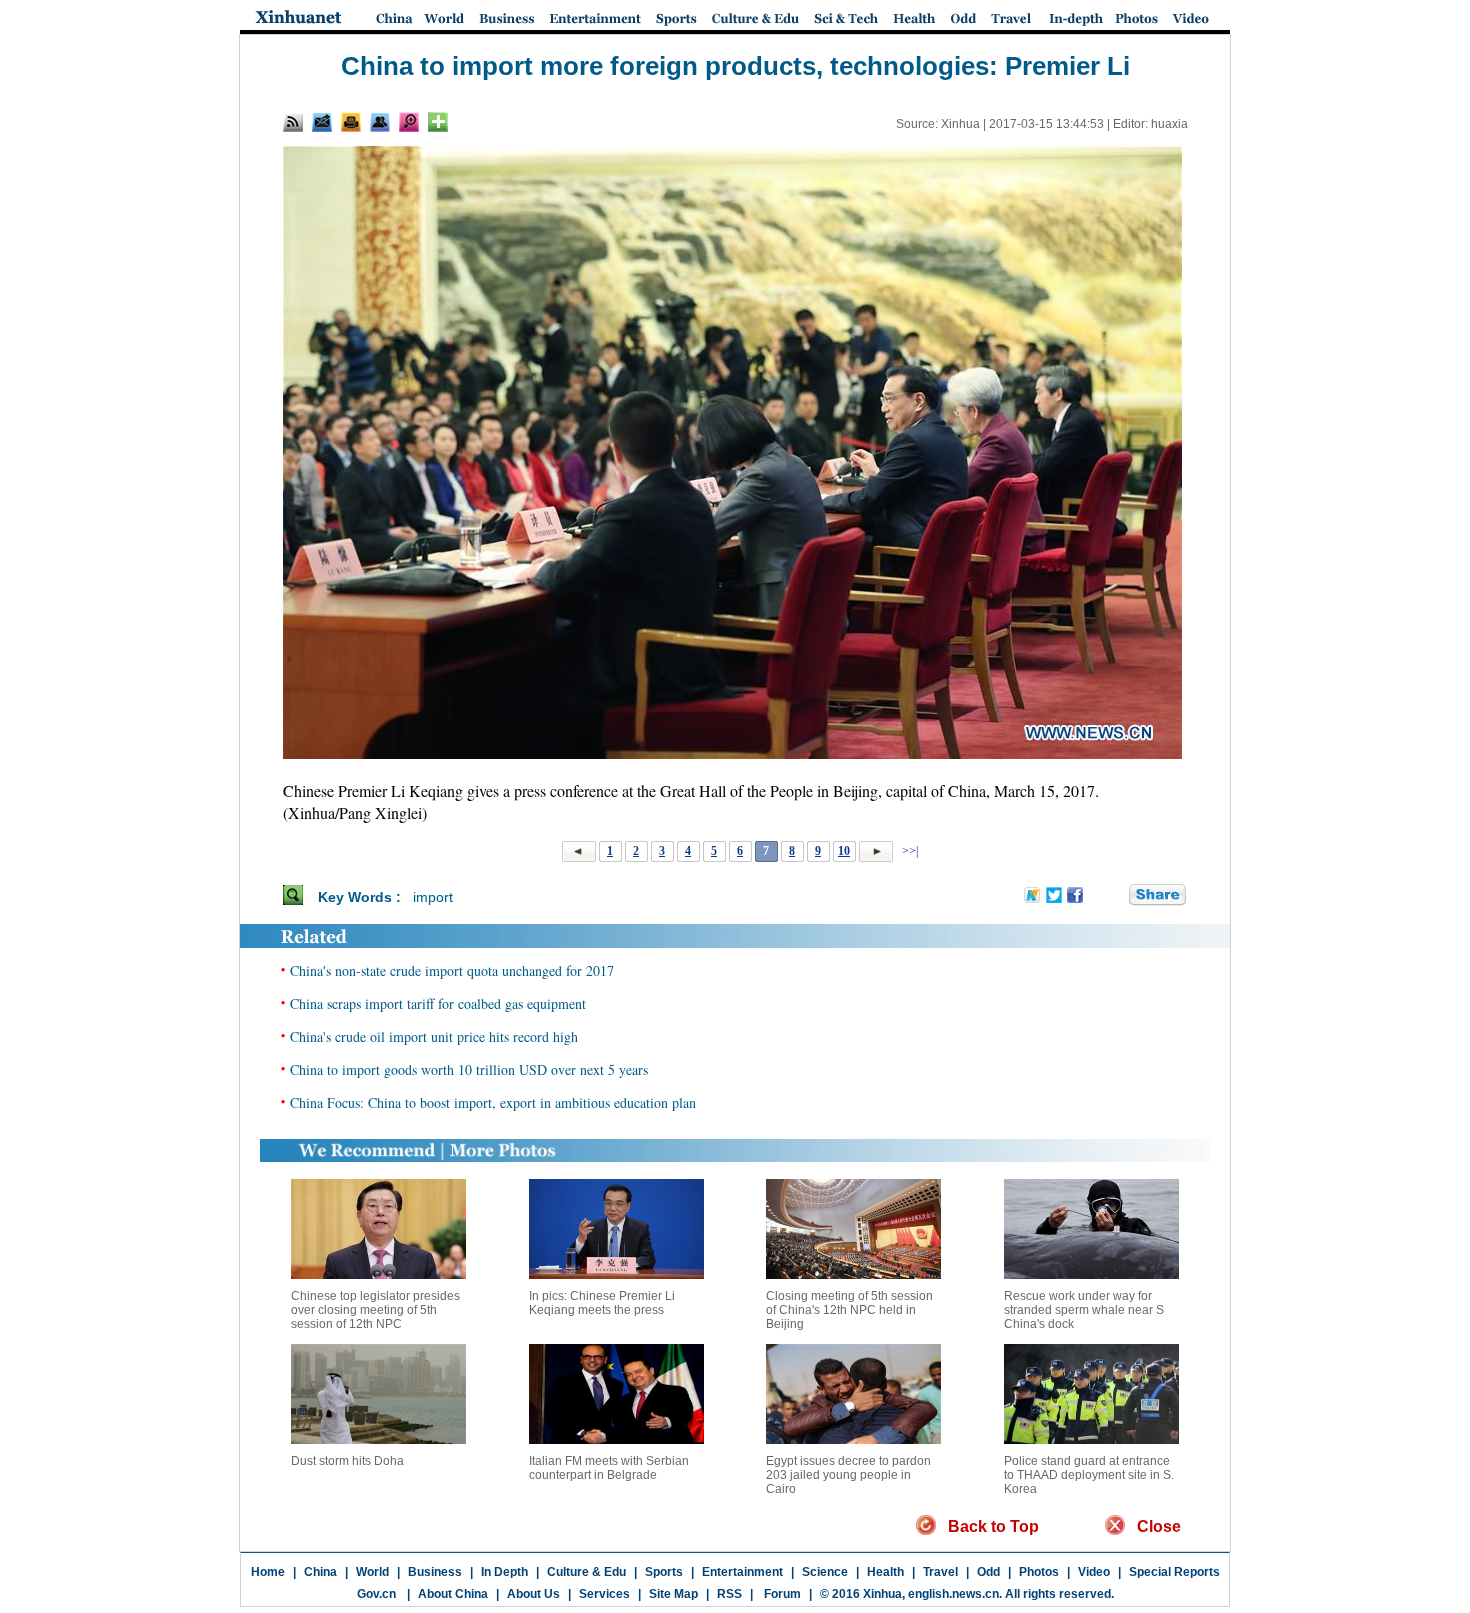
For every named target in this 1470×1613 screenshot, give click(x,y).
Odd (988, 1572)
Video (1094, 1572)
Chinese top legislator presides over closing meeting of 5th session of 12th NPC (375, 1310)
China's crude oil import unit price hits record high (434, 1036)
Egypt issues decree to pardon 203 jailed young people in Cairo (848, 1475)
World (372, 1572)
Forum (781, 1594)
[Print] (351, 122)
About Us (533, 1594)
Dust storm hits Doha (347, 1461)
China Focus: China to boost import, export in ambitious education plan (493, 1102)
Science (825, 1572)
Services (604, 1594)
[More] (438, 122)
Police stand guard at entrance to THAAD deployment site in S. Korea (1089, 1475)
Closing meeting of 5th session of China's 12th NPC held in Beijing (849, 1310)
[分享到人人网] (1115, 896)
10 (844, 851)
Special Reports (1174, 1572)
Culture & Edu (586, 1572)
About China (453, 1594)
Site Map (673, 1594)
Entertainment (742, 1572)
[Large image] (409, 122)
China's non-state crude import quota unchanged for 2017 (452, 970)
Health (885, 1572)
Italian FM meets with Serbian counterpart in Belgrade (609, 1468)
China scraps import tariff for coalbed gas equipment (438, 1003)
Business (435, 1572)
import (433, 897)
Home (268, 1572)
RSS (729, 1594)
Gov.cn (376, 1594)
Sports (664, 1572)
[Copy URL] (380, 122)
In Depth (504, 1572)
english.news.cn (953, 1594)
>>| (908, 851)
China (320, 1572)
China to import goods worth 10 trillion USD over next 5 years (469, 1069)
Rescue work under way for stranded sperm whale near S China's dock (1084, 1310)
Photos (1039, 1572)
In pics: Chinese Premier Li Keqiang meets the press (602, 1303)
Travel (940, 1572)
